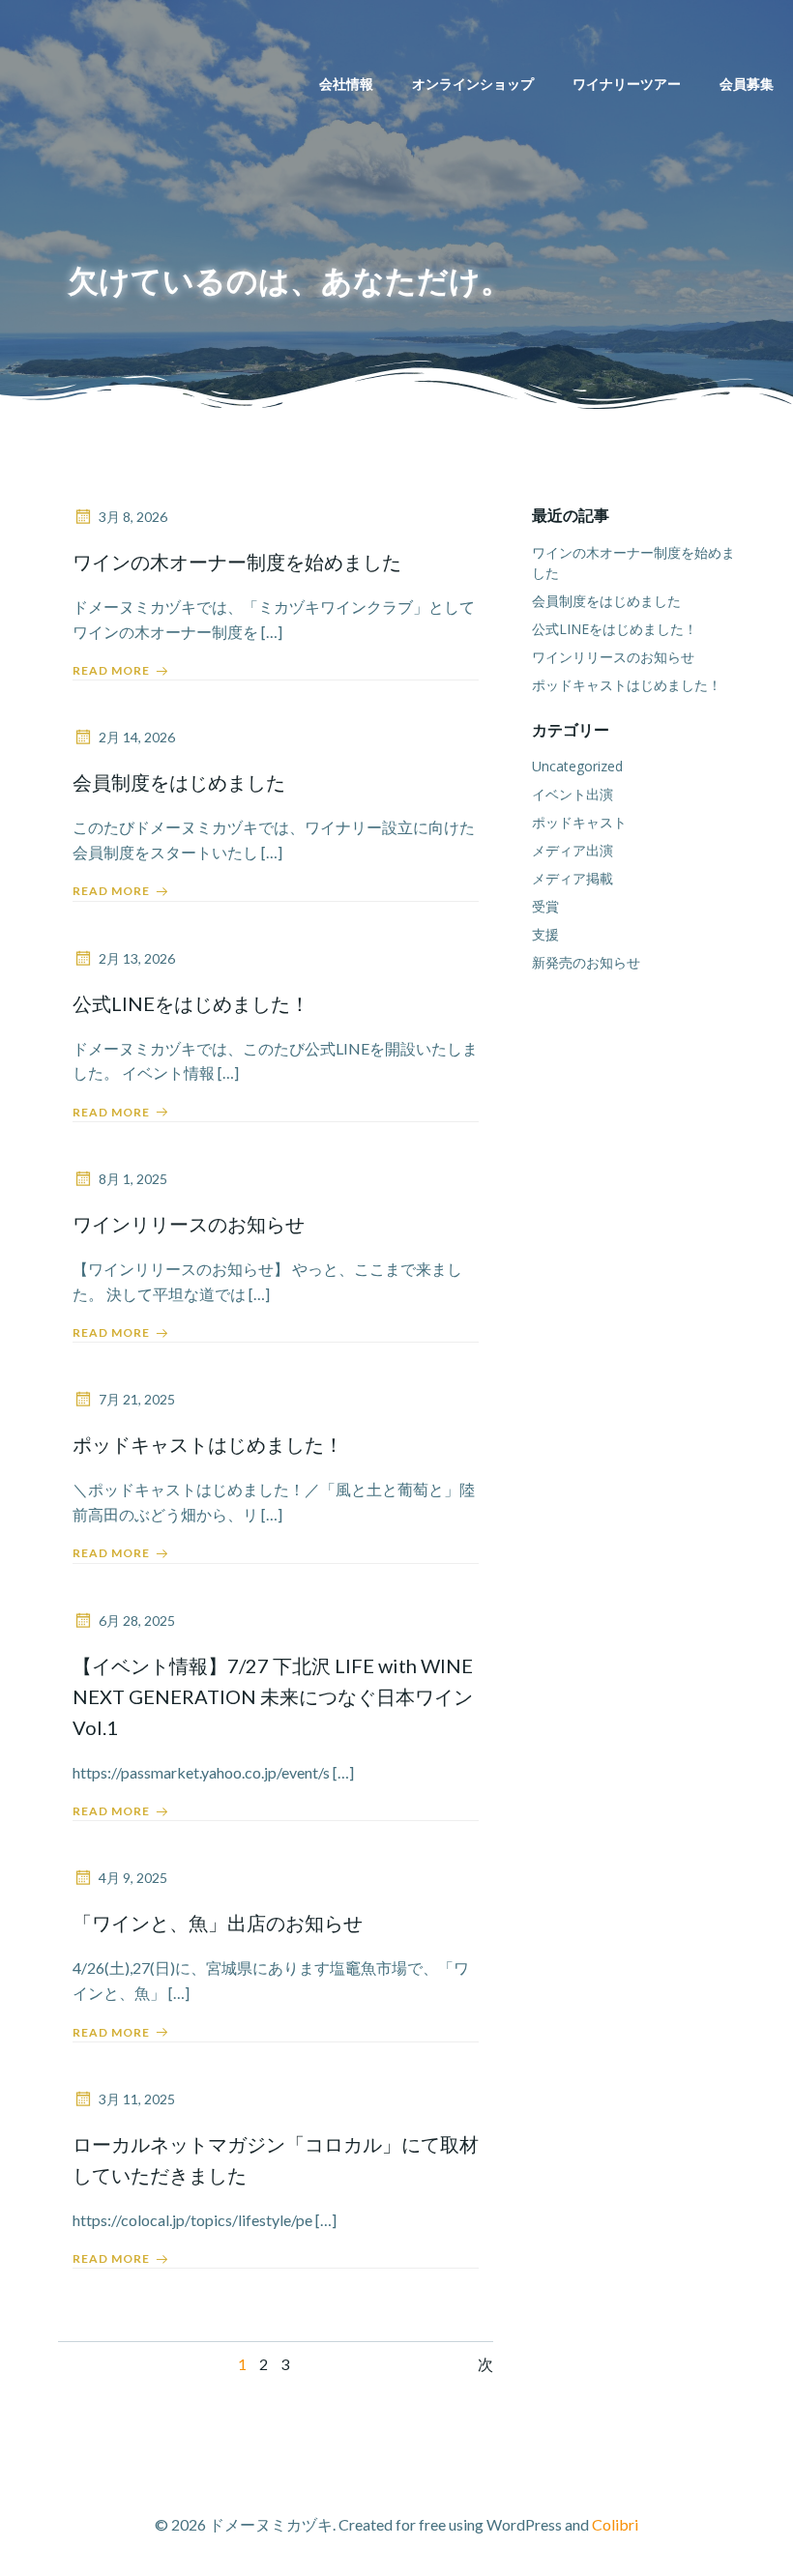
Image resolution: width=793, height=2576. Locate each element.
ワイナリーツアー (627, 84)
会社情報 (346, 84)
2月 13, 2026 (137, 958)
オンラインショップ (473, 84)
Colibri (615, 2524)
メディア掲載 (573, 878)
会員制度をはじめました (606, 601)
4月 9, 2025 (133, 1878)
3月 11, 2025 (137, 2099)
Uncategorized (577, 766)
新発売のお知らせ (586, 962)
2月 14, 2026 (137, 737)
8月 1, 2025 (133, 1179)
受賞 (545, 906)
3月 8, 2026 (133, 517)
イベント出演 (573, 794)
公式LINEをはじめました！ (615, 629)
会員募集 (747, 84)
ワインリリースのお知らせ (613, 657)
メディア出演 (573, 850)
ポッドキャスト (579, 822)
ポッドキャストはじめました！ (627, 685)
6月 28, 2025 (137, 1621)
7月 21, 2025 (137, 1399)
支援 (545, 934)
